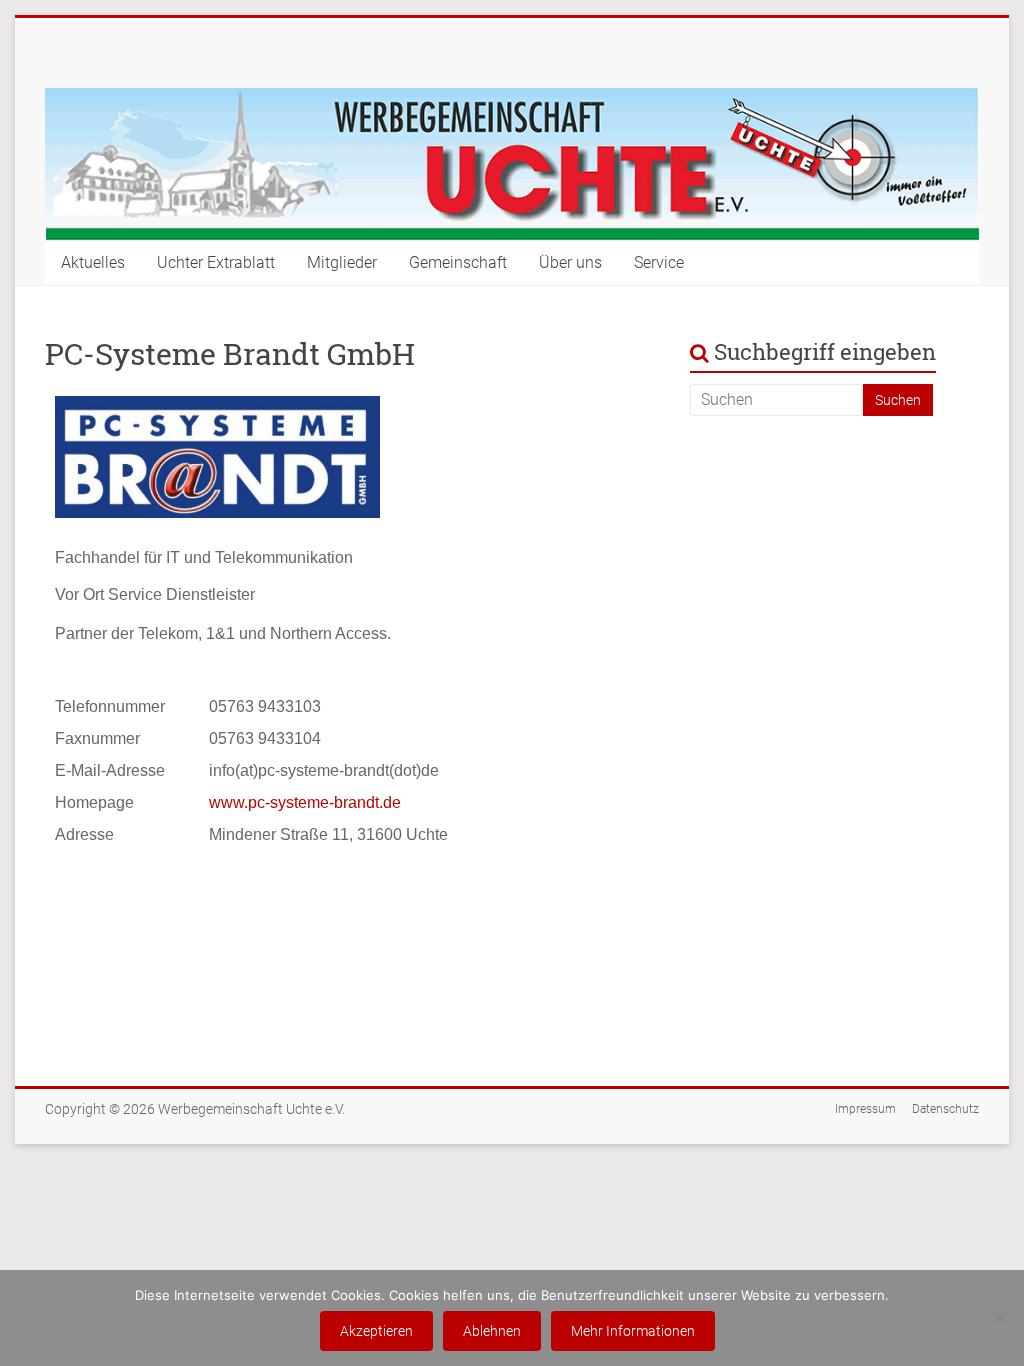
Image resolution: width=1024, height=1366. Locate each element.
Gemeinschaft (458, 262)
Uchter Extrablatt (216, 262)
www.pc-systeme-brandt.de (305, 802)
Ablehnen (492, 1331)
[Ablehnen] (999, 1318)
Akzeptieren (376, 1331)
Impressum (865, 1109)
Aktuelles (93, 262)
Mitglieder (342, 262)
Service (659, 262)
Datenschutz (945, 1109)
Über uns (570, 262)
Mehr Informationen (633, 1331)
